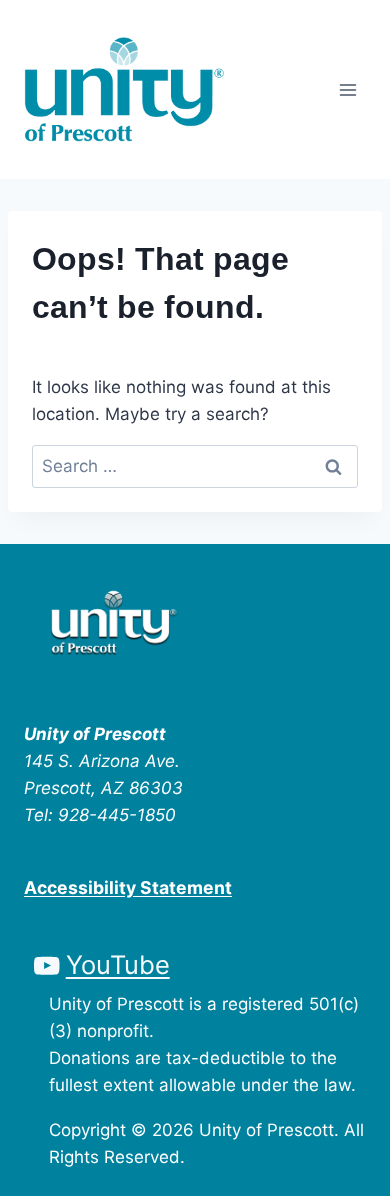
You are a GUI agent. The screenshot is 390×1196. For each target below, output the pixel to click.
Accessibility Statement (128, 887)
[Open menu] (347, 89)
